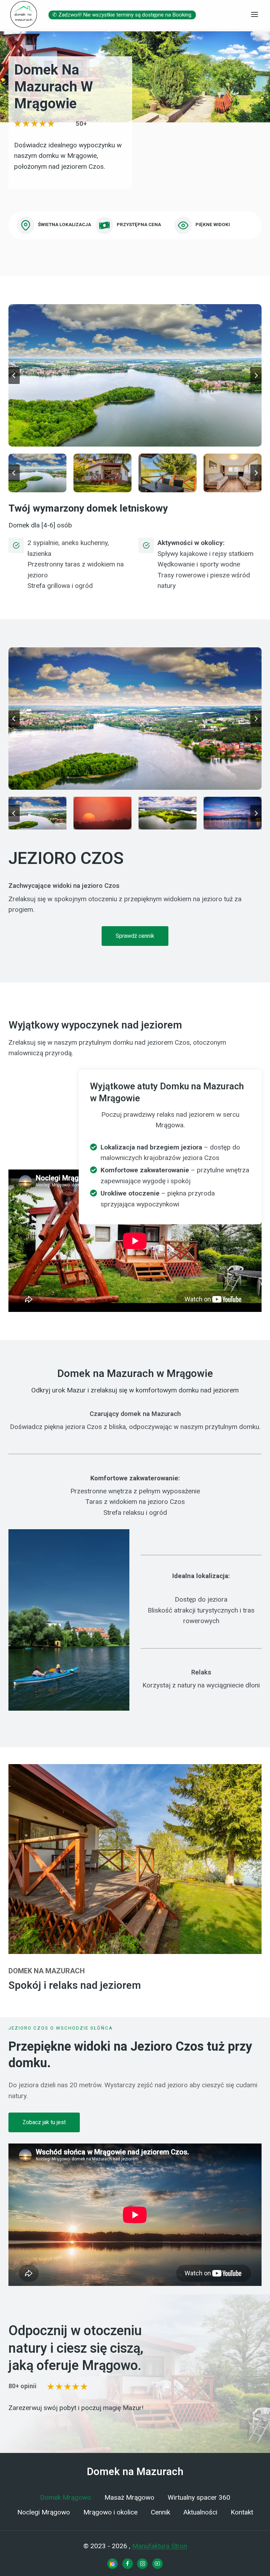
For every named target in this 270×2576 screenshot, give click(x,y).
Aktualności (200, 2512)
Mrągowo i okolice (110, 2512)
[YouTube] (157, 2564)
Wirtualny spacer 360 (199, 2498)
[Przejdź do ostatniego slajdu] (14, 376)
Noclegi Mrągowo (44, 2512)
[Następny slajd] (256, 376)
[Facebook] (128, 2564)
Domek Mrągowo (66, 2498)
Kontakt (242, 2512)
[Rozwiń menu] (254, 14)
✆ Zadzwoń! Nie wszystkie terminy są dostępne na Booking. (122, 15)
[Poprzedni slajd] (14, 719)
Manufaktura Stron (160, 2546)
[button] (135, 375)
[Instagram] (142, 2564)
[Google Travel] (112, 2564)
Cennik (160, 2512)
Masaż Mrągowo (129, 2498)
